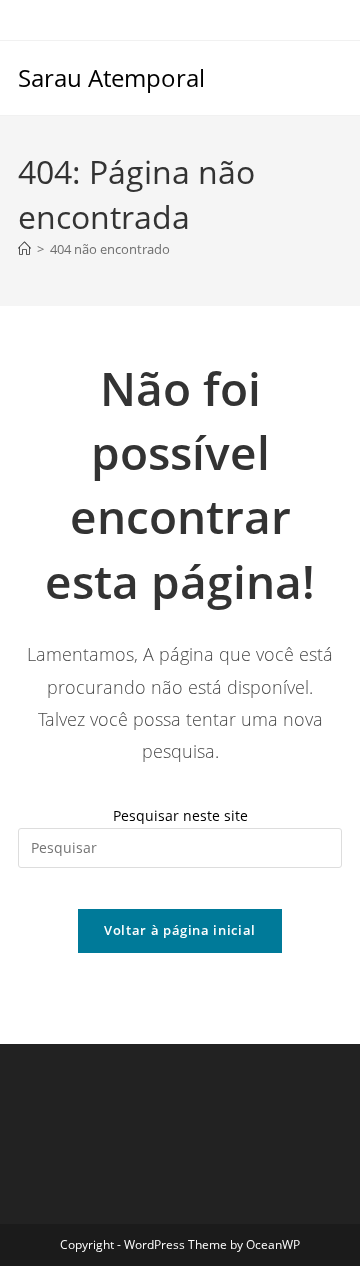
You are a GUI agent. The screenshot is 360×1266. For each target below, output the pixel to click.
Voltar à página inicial (180, 930)
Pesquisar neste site (180, 815)
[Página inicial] (24, 249)
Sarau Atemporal (111, 77)
